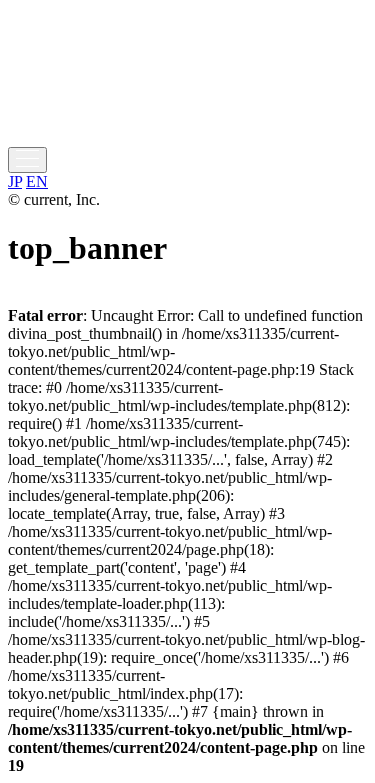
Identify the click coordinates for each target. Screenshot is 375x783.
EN (37, 181)
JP (15, 181)
